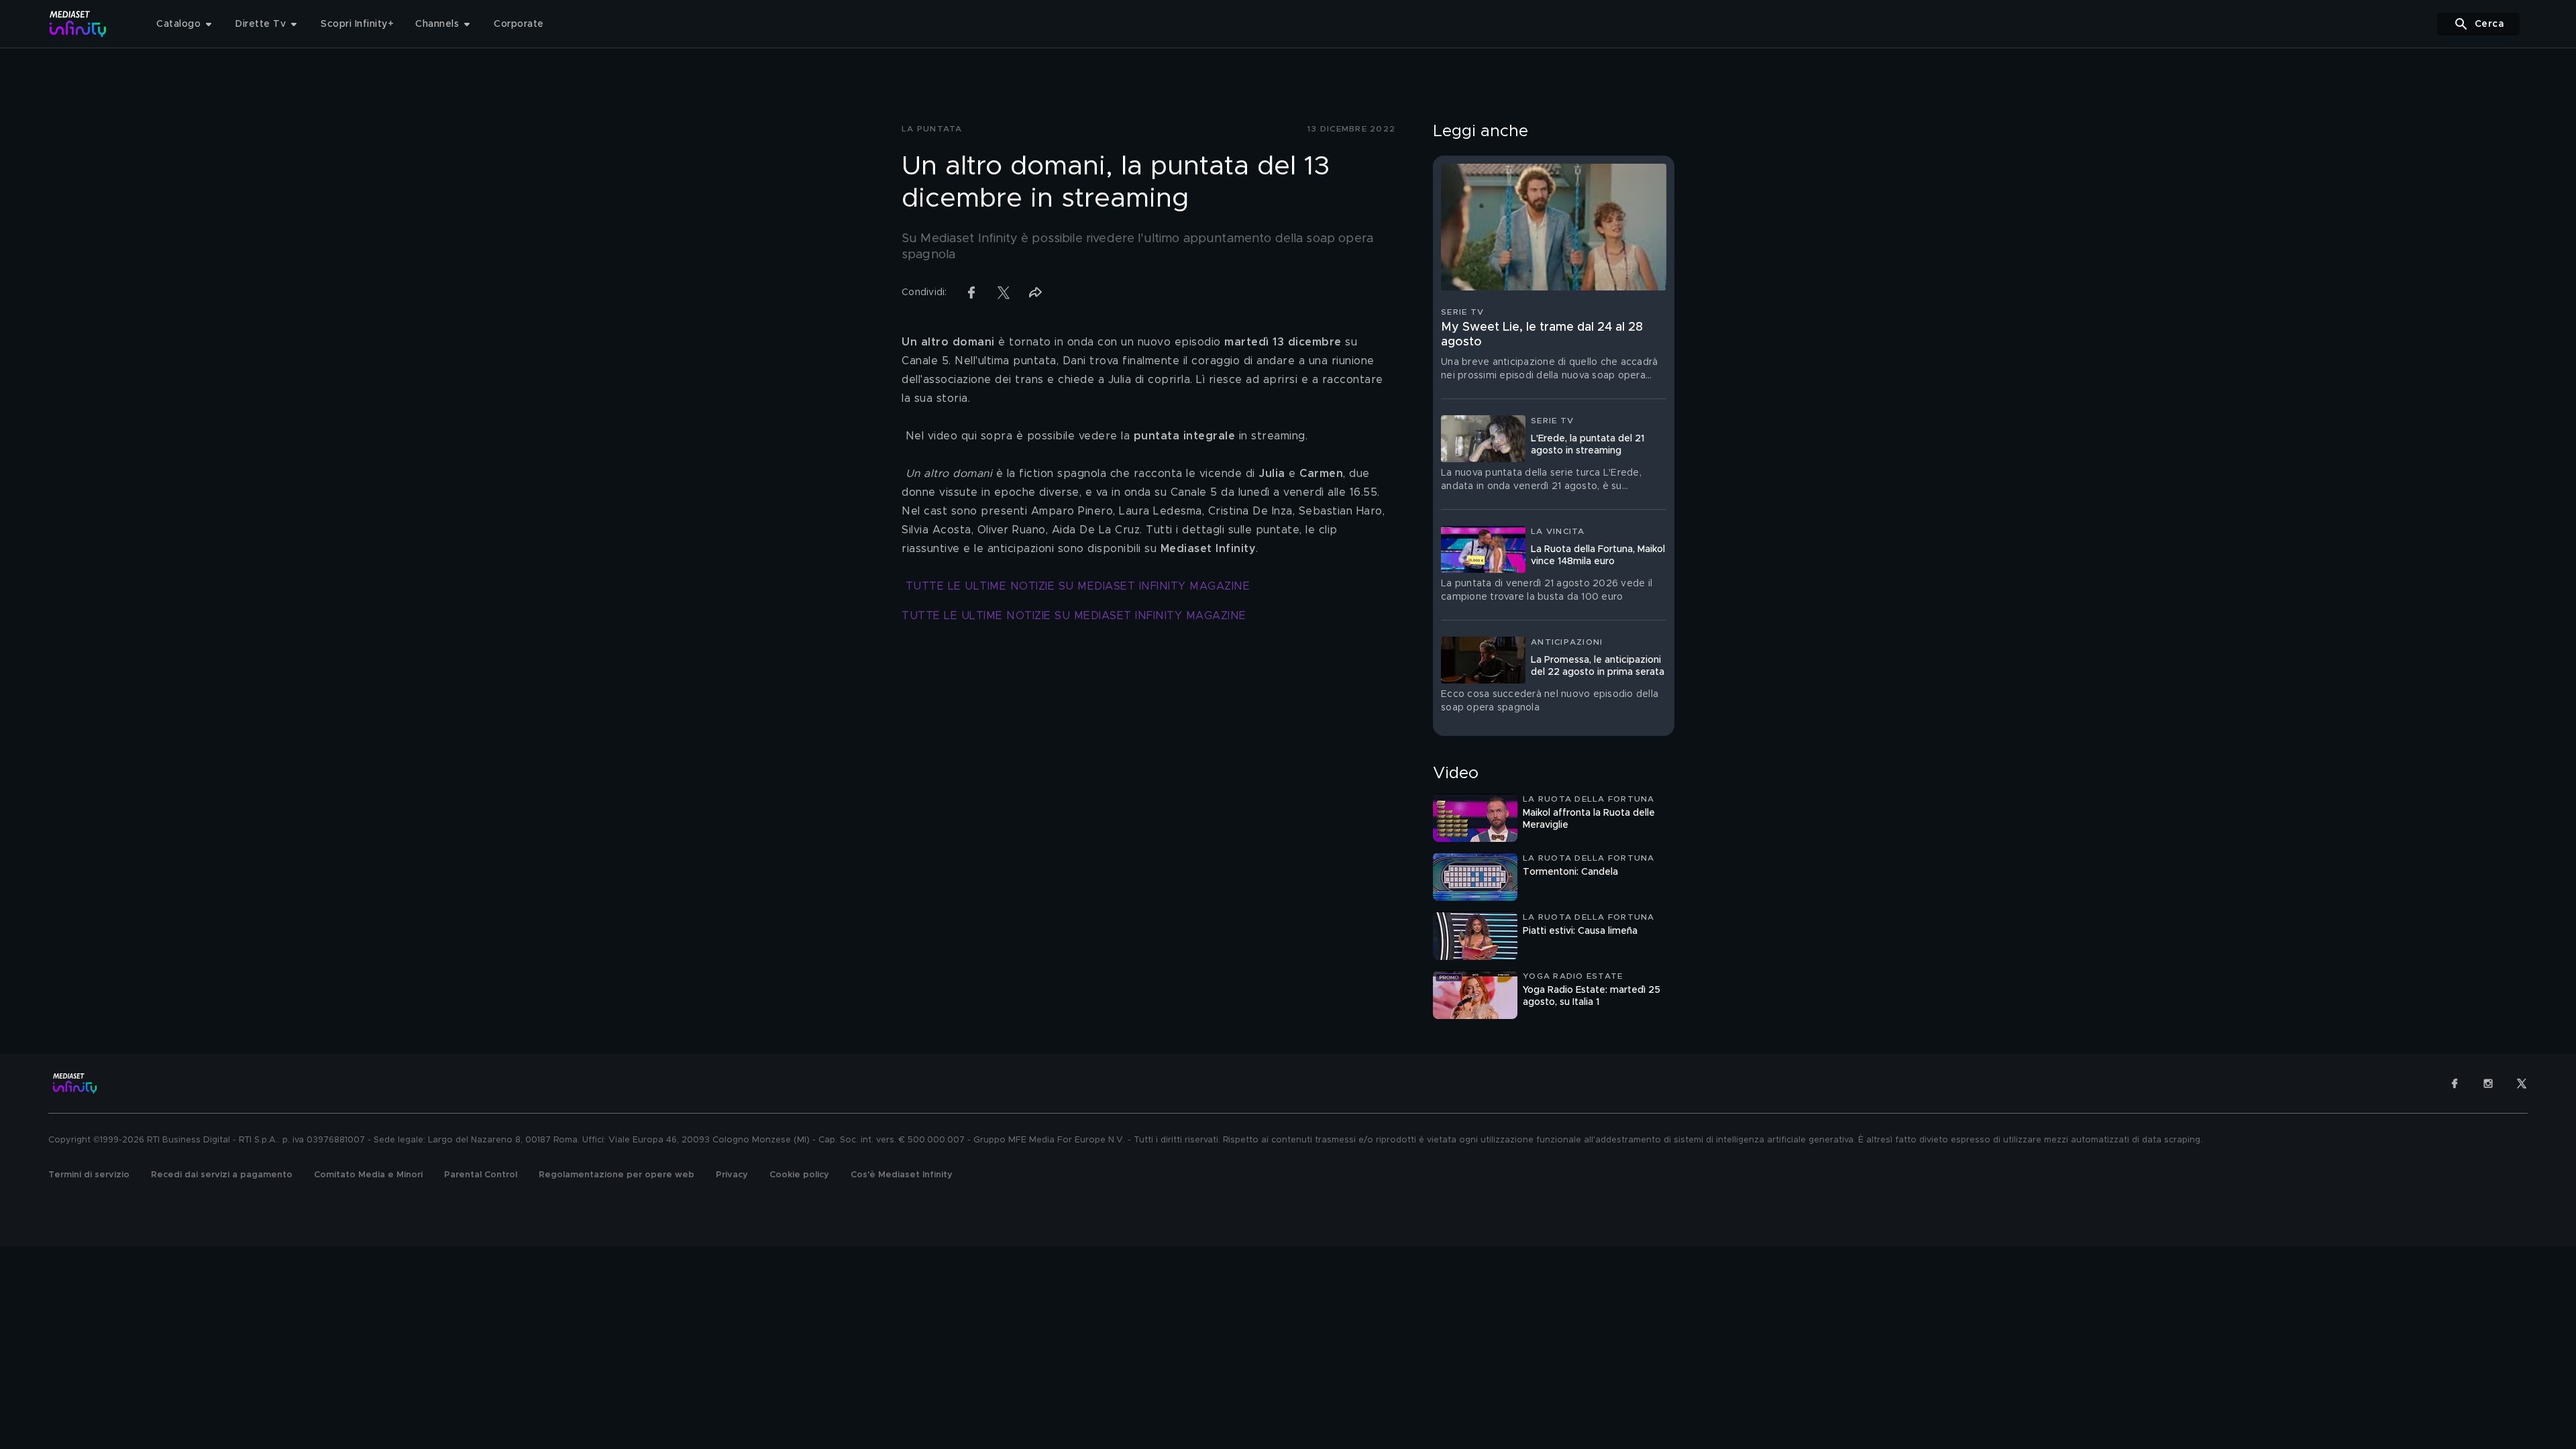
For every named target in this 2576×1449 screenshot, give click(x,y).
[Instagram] (2488, 1083)
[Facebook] (2455, 1083)
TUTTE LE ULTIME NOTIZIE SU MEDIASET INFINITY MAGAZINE (1078, 586)
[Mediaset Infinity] (78, 24)
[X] (2522, 1083)
